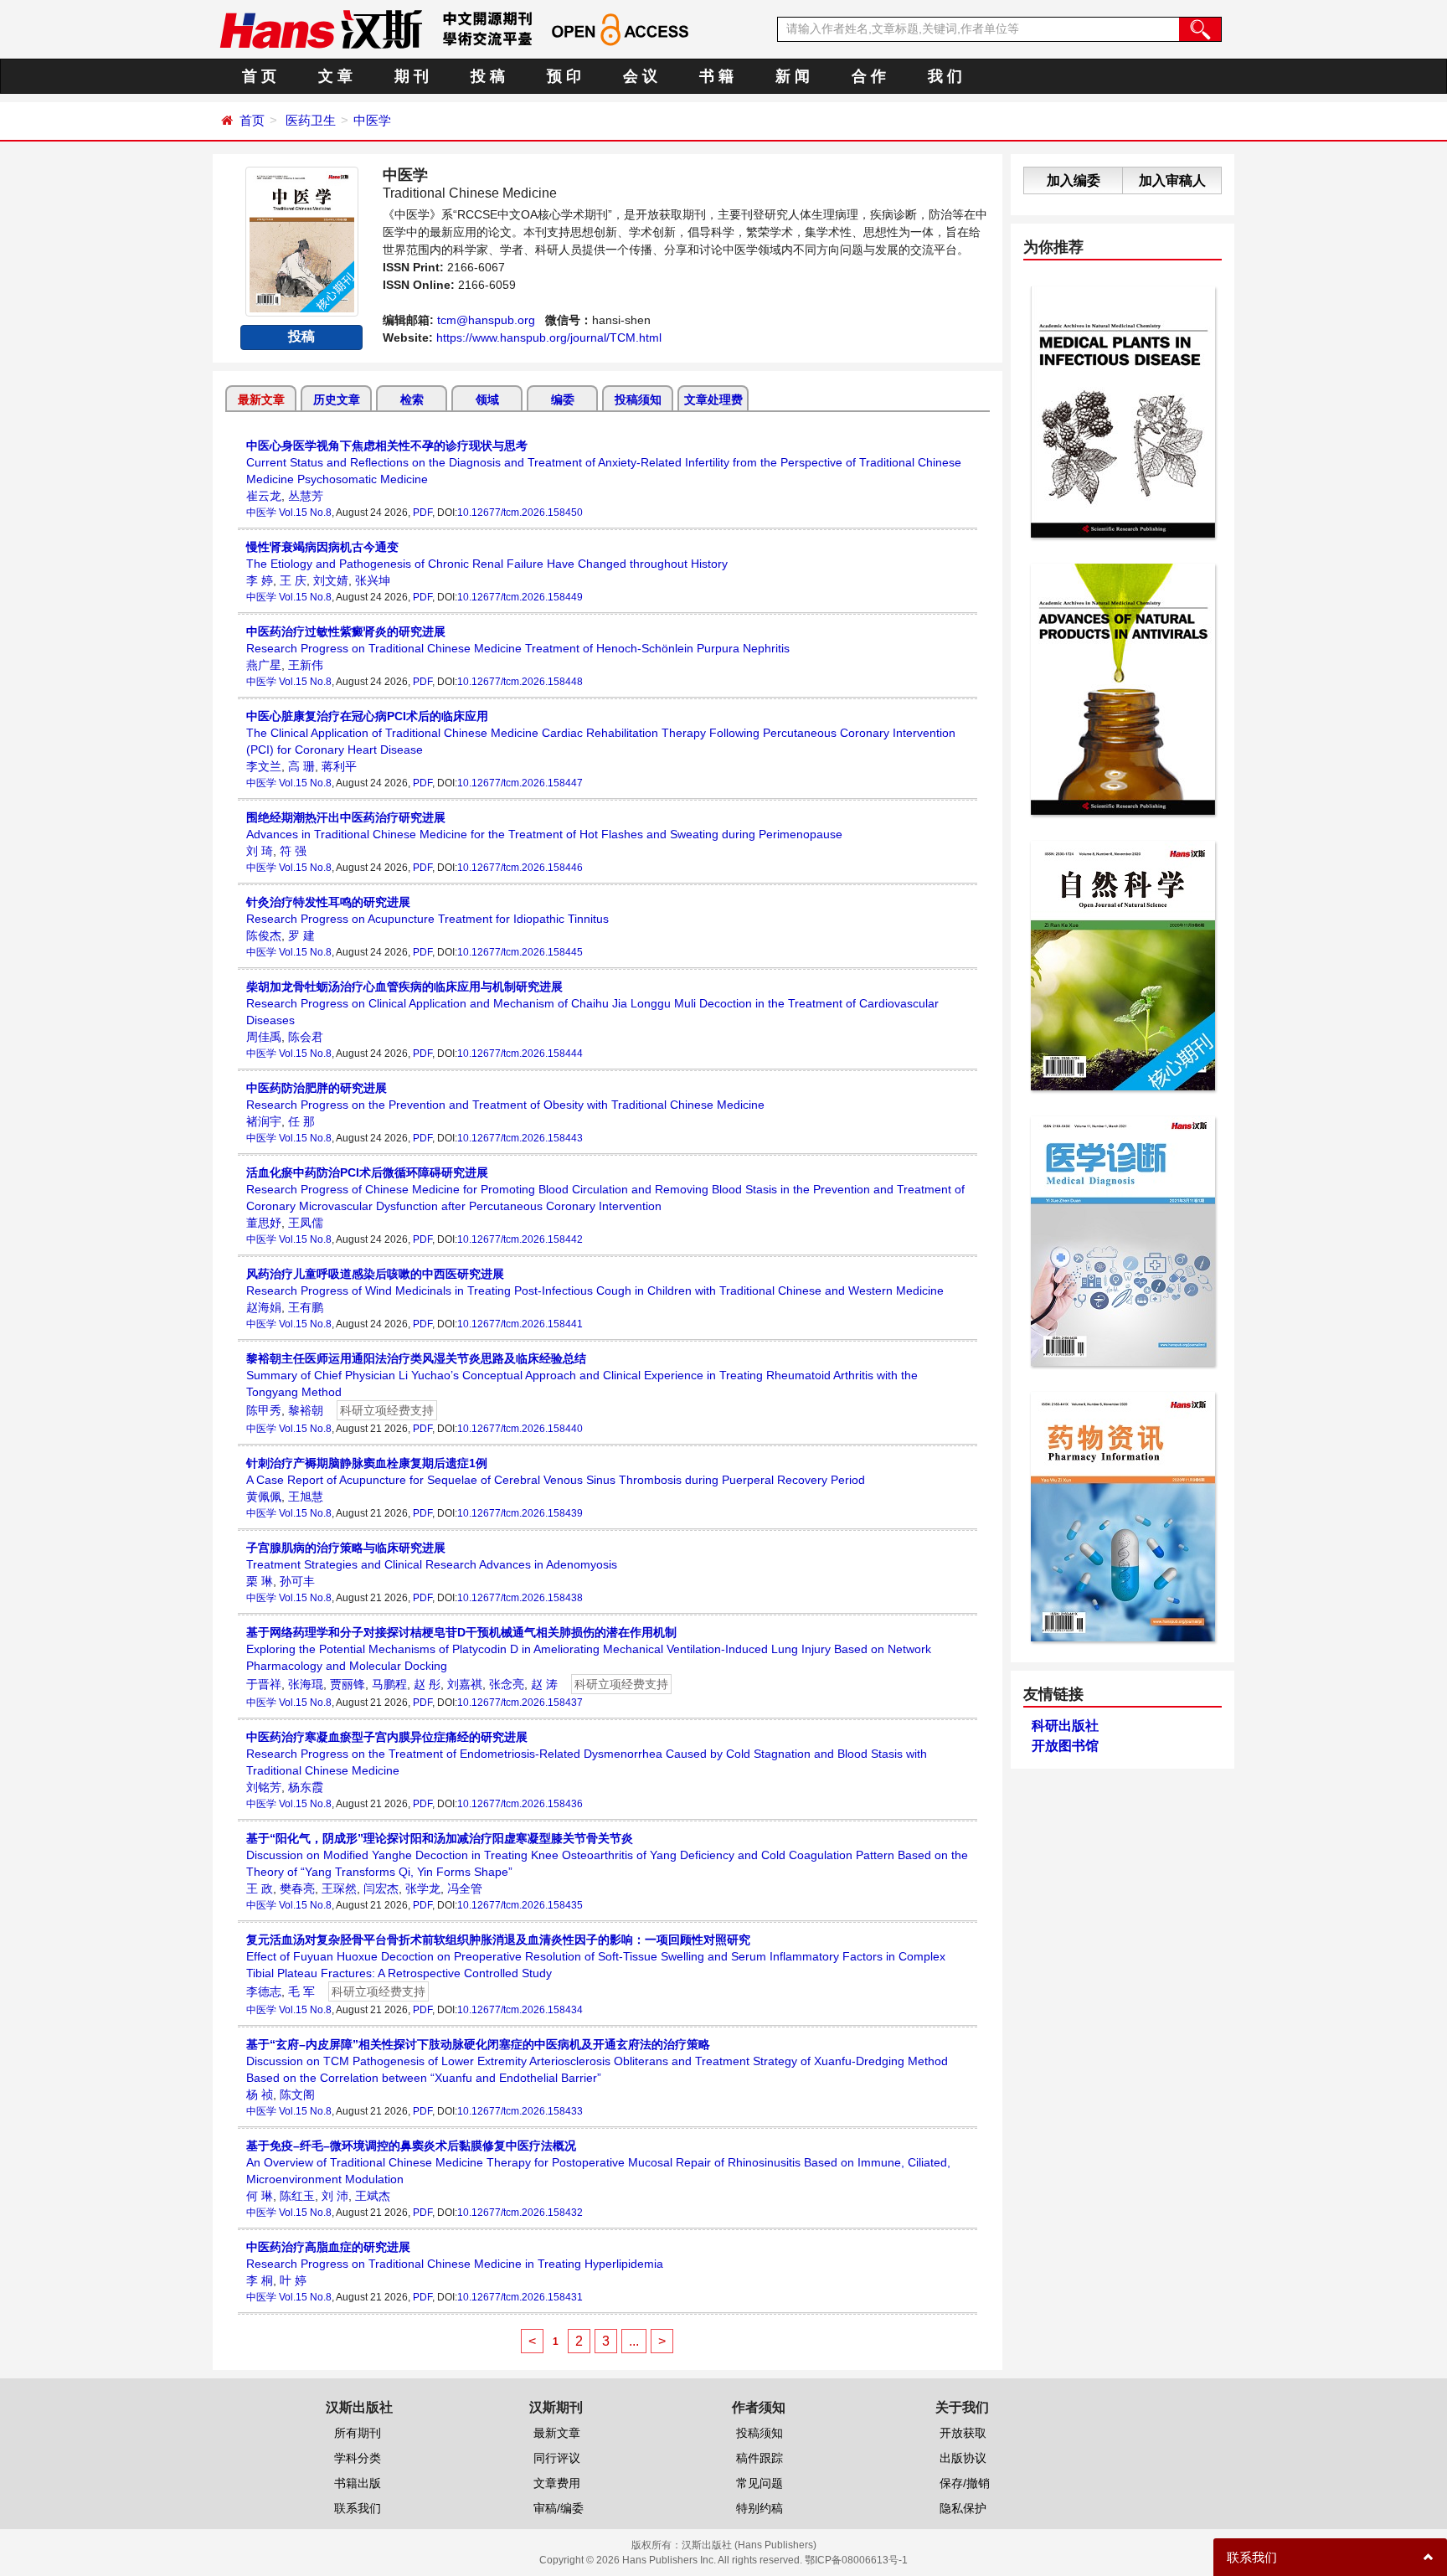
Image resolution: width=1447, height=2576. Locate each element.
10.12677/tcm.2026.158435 (520, 1905)
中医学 (372, 120)
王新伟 (306, 665)
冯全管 (465, 1888)
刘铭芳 (264, 1787)
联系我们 (358, 2508)
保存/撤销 (965, 2483)
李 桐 (260, 2280)
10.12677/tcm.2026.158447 (520, 783)
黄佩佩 (264, 1497)
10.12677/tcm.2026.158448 (520, 682)
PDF (422, 513)
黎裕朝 (306, 1410)
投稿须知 (638, 399)
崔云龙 (264, 496)
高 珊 (301, 766)
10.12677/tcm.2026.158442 (520, 1239)
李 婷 (260, 580)
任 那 (301, 1121)
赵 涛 (544, 1684)
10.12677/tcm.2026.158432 (520, 2213)
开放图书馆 (1065, 1746)
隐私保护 (963, 2508)
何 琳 (260, 2196)
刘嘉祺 (465, 1684)
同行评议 (557, 2458)
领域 (487, 399)
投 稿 (488, 76)
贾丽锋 (348, 1684)
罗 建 (301, 935)
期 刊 (412, 76)
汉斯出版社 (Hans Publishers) (749, 2545)
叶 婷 (293, 2280)
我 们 (945, 76)
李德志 (264, 1991)
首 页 (259, 76)
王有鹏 (306, 1307)
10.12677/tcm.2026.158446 (520, 868)
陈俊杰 (264, 935)
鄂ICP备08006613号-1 (856, 2560)
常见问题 (760, 2483)
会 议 (640, 76)
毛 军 (301, 1991)
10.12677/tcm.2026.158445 (520, 952)
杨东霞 (306, 1787)
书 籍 (716, 76)
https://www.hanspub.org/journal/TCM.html (549, 337)
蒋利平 (339, 766)
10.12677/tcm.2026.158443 (520, 1138)
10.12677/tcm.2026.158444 (520, 1054)
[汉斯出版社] (321, 28)
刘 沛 (335, 2196)
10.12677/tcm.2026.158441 (520, 1324)
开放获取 (963, 2433)
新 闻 (793, 76)
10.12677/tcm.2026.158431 (520, 2297)
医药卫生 (311, 120)
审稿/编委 (559, 2508)
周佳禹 (264, 1037)
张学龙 (423, 1888)
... (634, 2341)
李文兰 (264, 766)
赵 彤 (427, 1684)
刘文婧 (331, 580)
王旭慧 (306, 1497)
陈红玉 (297, 2196)
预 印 (564, 76)
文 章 (335, 76)
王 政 (260, 1888)
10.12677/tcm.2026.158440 (520, 1429)
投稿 (301, 336)
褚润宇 (264, 1121)
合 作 (869, 76)
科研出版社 (1065, 1726)
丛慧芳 (306, 496)
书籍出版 (358, 2483)
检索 (412, 399)
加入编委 (1074, 180)
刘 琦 (260, 851)
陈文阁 (297, 2094)
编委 (563, 399)
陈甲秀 (264, 1410)
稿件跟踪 (760, 2458)
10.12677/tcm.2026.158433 (520, 2111)
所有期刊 (358, 2433)
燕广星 (264, 665)
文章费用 (557, 2483)
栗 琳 (260, 1581)
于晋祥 (264, 1684)
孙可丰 (297, 1581)
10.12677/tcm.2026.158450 (520, 513)
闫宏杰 (381, 1888)
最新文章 (261, 399)
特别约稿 (760, 2508)
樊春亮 (297, 1888)
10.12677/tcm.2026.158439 (520, 1513)
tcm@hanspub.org (486, 320)
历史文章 (337, 399)
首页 (252, 120)
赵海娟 (264, 1307)
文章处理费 (713, 399)
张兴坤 (373, 580)
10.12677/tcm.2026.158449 (520, 597)
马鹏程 (389, 1684)
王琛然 (339, 1888)
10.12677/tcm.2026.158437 (520, 1703)
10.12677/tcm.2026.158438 (520, 1598)
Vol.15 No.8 (305, 513)
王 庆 (293, 580)
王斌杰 (373, 2196)
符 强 (293, 851)
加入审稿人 (1172, 180)
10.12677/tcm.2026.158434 (520, 2010)
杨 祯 (260, 2094)
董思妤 (264, 1223)
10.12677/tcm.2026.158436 (520, 1804)
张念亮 (507, 1684)
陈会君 (306, 1037)
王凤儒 (306, 1223)
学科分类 (358, 2458)
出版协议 (963, 2458)
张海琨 (306, 1684)
